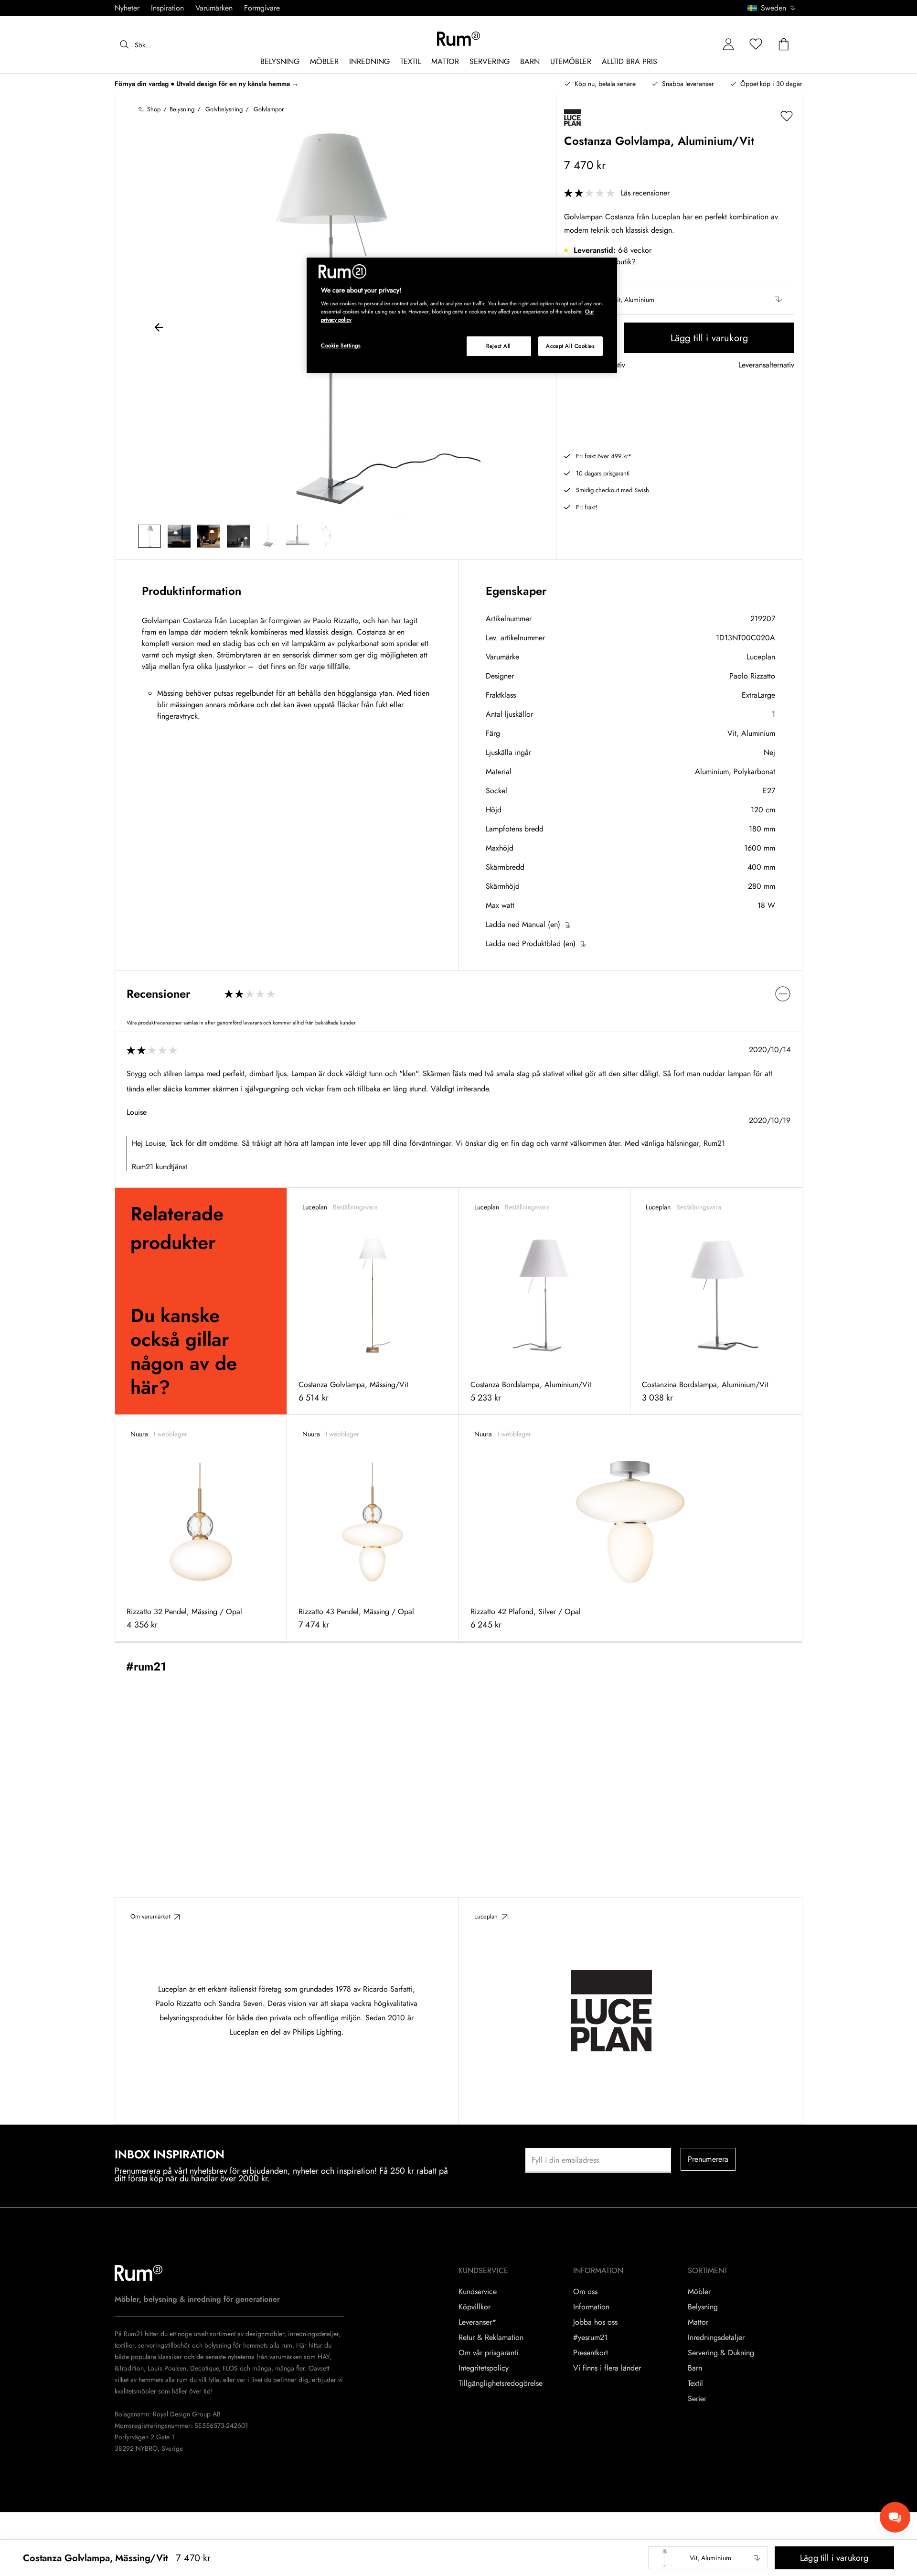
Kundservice (478, 2292)
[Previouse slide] (159, 329)
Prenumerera (708, 2159)
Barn (695, 2368)
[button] (775, 8)
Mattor (698, 2322)
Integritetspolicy (484, 2368)
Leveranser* (477, 2322)
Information (591, 2307)
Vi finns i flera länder (607, 2368)
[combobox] (772, 8)
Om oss (585, 2292)
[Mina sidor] (728, 45)
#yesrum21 (590, 2338)
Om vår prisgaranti (488, 2353)
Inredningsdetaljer (716, 2338)
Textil (695, 2383)
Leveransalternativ (766, 365)
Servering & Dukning (721, 2353)
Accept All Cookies (570, 346)
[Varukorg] (784, 45)
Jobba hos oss (595, 2322)
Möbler (699, 2292)
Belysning (703, 2307)
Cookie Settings (341, 345)
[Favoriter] (756, 45)
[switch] (458, 994)
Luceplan (761, 657)
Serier (697, 2399)
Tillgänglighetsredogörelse (501, 2383)
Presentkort (591, 2353)
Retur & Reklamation (491, 2338)
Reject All (499, 346)
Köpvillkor (474, 2307)
